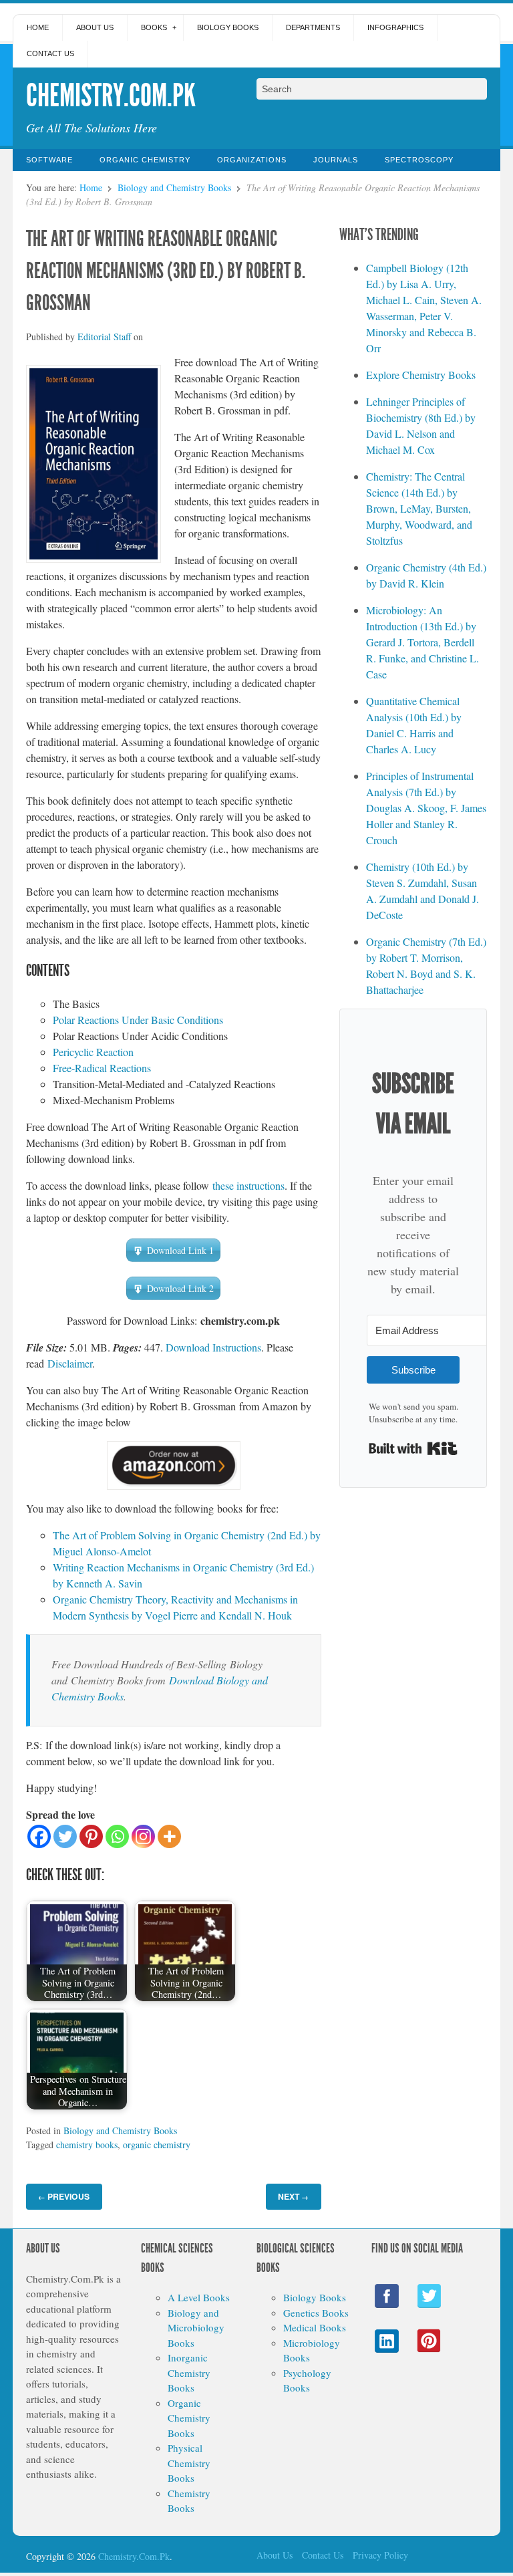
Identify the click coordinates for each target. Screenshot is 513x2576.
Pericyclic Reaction (93, 1052)
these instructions (248, 1185)
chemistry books (87, 2145)
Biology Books (228, 27)
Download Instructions (213, 1347)
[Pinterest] (91, 1836)
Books (154, 27)
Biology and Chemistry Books (174, 187)
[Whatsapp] (117, 1836)
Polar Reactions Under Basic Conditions (138, 1020)
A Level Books (199, 2297)
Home (38, 27)
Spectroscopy (419, 160)
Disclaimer (70, 1363)
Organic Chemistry (145, 160)
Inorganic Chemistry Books (189, 2372)
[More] (169, 1836)
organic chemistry (157, 2145)
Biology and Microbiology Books (196, 2328)
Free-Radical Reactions (102, 1068)
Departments (313, 27)
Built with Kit (413, 1448)
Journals (336, 160)
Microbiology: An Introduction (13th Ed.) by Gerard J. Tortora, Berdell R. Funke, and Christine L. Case (422, 642)
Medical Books (315, 2327)
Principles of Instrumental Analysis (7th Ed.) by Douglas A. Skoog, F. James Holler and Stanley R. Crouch (426, 808)
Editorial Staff (104, 337)
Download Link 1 (180, 1250)
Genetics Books (316, 2313)
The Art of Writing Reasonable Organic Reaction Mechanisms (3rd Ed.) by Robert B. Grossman (166, 271)
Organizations (252, 160)
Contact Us (50, 53)
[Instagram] (143, 1836)
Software (49, 160)
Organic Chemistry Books (189, 2418)
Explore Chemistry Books (421, 375)
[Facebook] (39, 1836)
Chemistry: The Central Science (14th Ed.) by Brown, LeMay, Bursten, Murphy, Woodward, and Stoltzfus (419, 508)
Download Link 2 (180, 1288)
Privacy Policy (380, 2555)
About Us (95, 27)
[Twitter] (65, 1836)
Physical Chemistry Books (189, 2463)
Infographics (395, 27)
